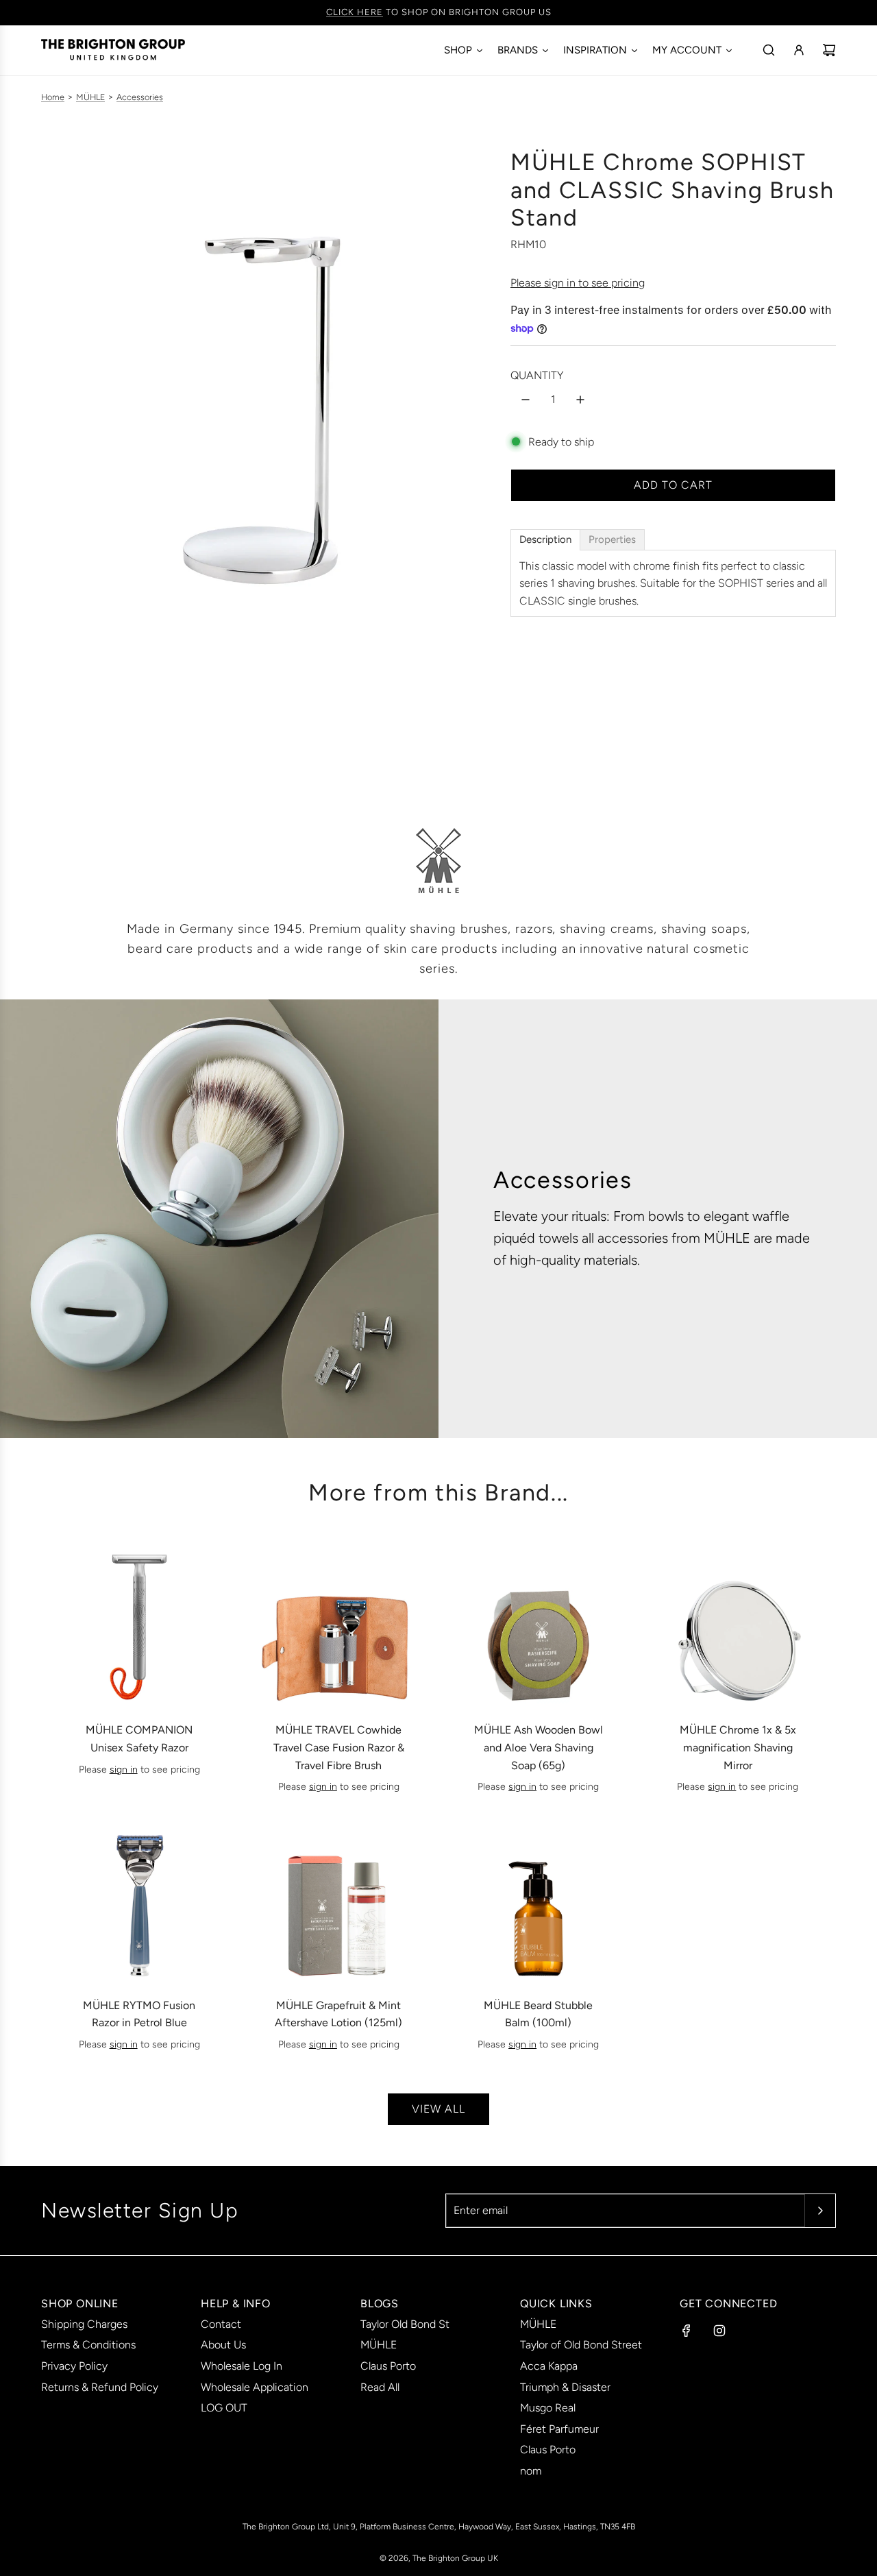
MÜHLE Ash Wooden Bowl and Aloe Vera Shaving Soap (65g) (539, 1747)
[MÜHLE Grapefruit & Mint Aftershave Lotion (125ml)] (338, 1901)
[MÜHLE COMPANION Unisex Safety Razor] (139, 1626)
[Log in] (799, 50)
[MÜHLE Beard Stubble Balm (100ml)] (539, 1901)
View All (438, 2109)
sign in (124, 1770)
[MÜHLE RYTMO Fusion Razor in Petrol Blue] (139, 1901)
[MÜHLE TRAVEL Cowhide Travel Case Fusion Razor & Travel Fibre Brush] (338, 1626)
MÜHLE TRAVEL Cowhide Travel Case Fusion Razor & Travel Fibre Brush (339, 1747)
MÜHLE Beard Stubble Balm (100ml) (538, 2014)
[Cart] (829, 50)
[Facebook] (687, 2331)
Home (53, 97)
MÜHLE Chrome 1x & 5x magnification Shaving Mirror (738, 1747)
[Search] (769, 50)
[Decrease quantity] (526, 400)
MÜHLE (90, 97)
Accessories (140, 97)
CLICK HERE (355, 12)
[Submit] (820, 2211)
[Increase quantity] (580, 400)
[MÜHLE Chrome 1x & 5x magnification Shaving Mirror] (738, 1626)
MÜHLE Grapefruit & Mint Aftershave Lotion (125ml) (338, 2014)
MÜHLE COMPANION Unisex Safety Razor (139, 1739)
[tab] (545, 540)
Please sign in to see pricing (578, 283)
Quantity (537, 375)
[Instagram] (719, 2331)
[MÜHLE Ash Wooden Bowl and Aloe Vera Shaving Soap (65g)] (539, 1626)
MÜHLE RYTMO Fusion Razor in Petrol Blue (139, 2014)
